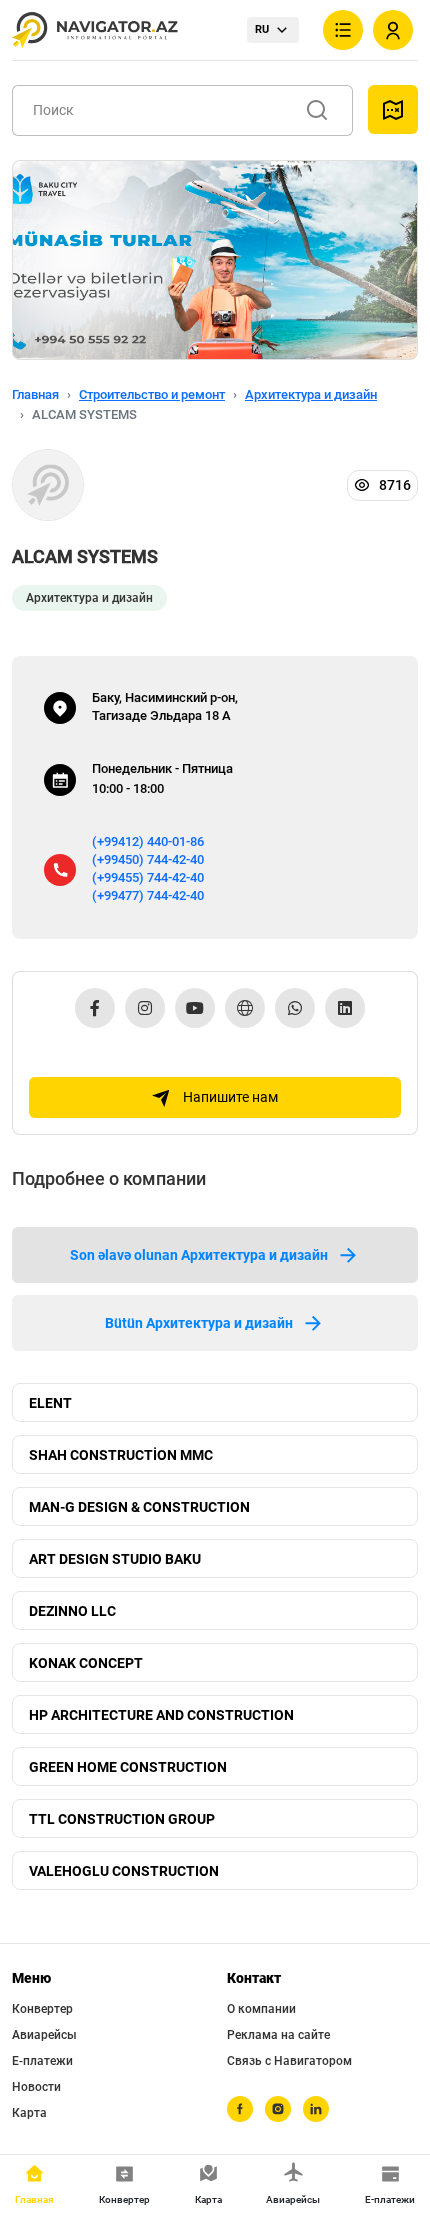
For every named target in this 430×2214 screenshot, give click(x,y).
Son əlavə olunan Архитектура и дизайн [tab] (199, 1255)
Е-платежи (42, 2061)
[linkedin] (316, 2109)
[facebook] (240, 2109)
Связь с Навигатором (289, 2061)
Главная (35, 394)
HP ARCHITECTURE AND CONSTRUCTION (161, 1715)
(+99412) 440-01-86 (148, 841)
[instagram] (278, 2109)
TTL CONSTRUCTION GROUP (122, 1819)
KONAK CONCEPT (86, 1663)
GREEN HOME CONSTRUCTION (128, 1767)
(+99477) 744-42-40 (148, 895)
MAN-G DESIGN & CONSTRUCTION (139, 1507)
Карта (29, 2113)
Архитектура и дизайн (311, 394)
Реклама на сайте (278, 2035)
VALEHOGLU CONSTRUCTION (124, 1871)
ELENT (50, 1403)
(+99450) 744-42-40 (148, 859)
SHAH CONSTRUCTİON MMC (121, 1455)
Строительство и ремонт (152, 394)
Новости (36, 2087)
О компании (261, 2009)
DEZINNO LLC (72, 1611)
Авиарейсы (44, 2035)
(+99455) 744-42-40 (148, 877)
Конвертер (42, 2009)
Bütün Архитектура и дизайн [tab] (199, 1323)
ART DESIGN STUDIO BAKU (115, 1559)
